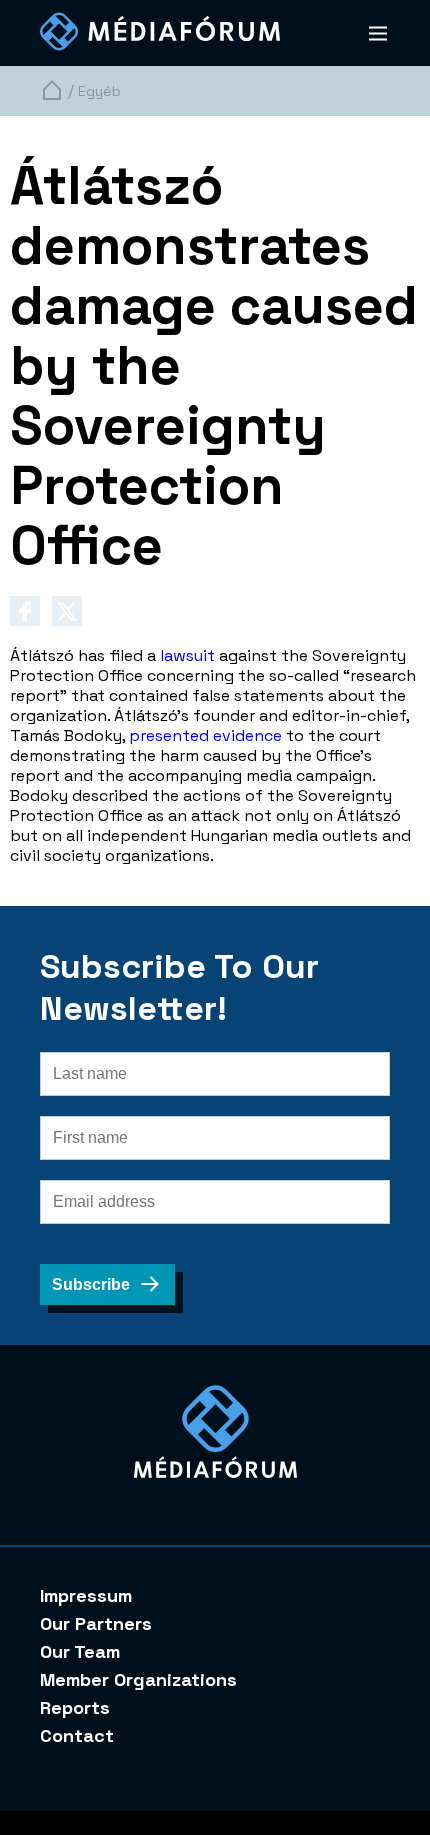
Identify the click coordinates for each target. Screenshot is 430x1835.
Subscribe (91, 1284)
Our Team (80, 1651)
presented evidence (205, 735)
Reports (75, 1707)
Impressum (86, 1595)
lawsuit (187, 655)
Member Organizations (138, 1679)
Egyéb (99, 91)
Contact (77, 1735)
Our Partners (96, 1623)
